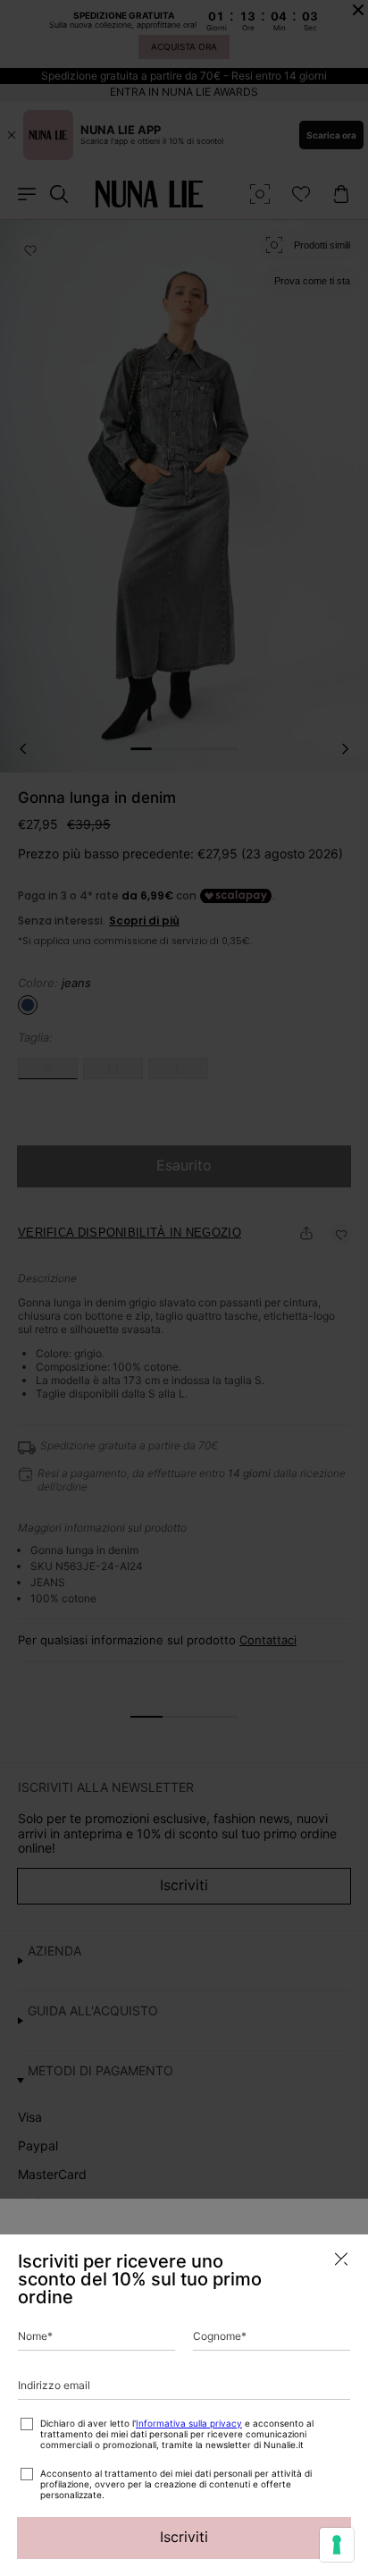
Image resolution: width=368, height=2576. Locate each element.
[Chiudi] (341, 2259)
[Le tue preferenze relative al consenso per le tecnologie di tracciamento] (337, 2545)
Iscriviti (184, 2537)
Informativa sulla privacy (189, 2423)
